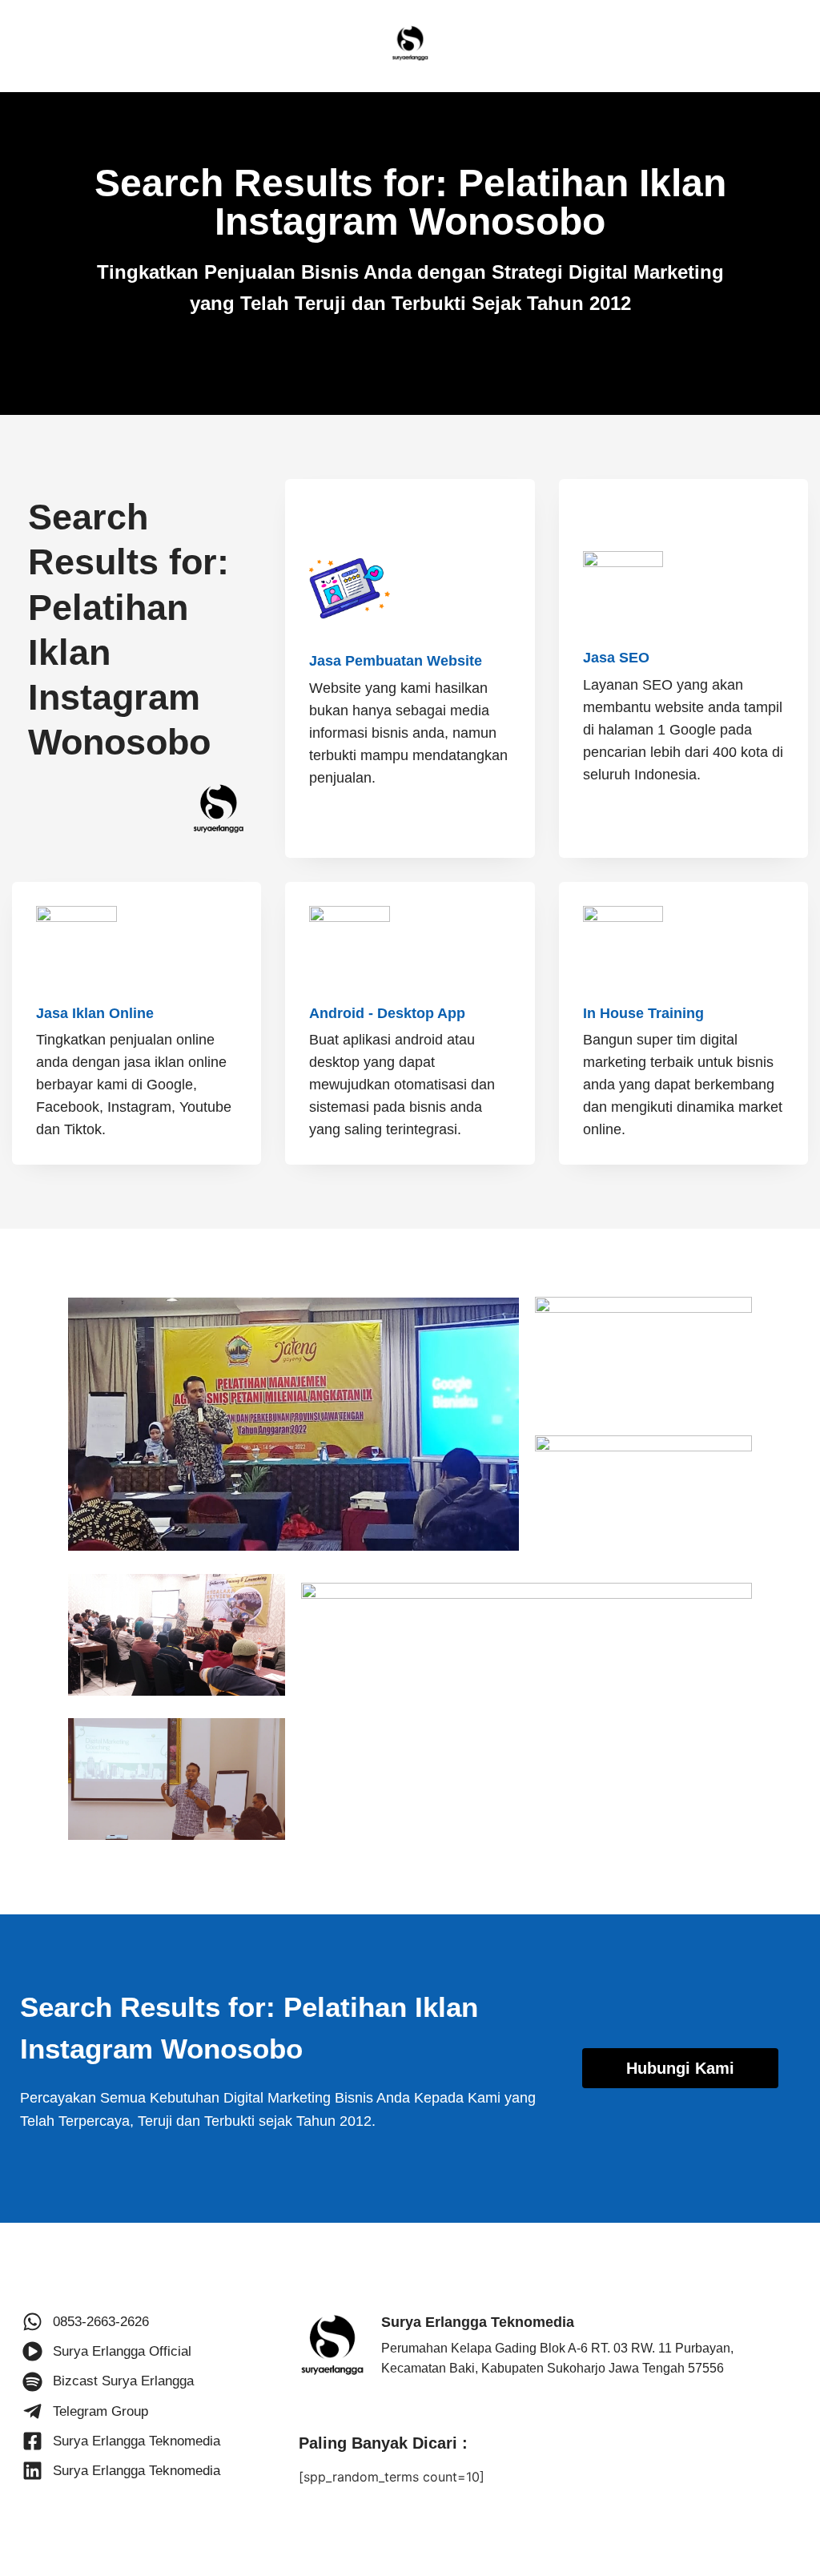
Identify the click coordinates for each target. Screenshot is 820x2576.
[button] (681, 2068)
